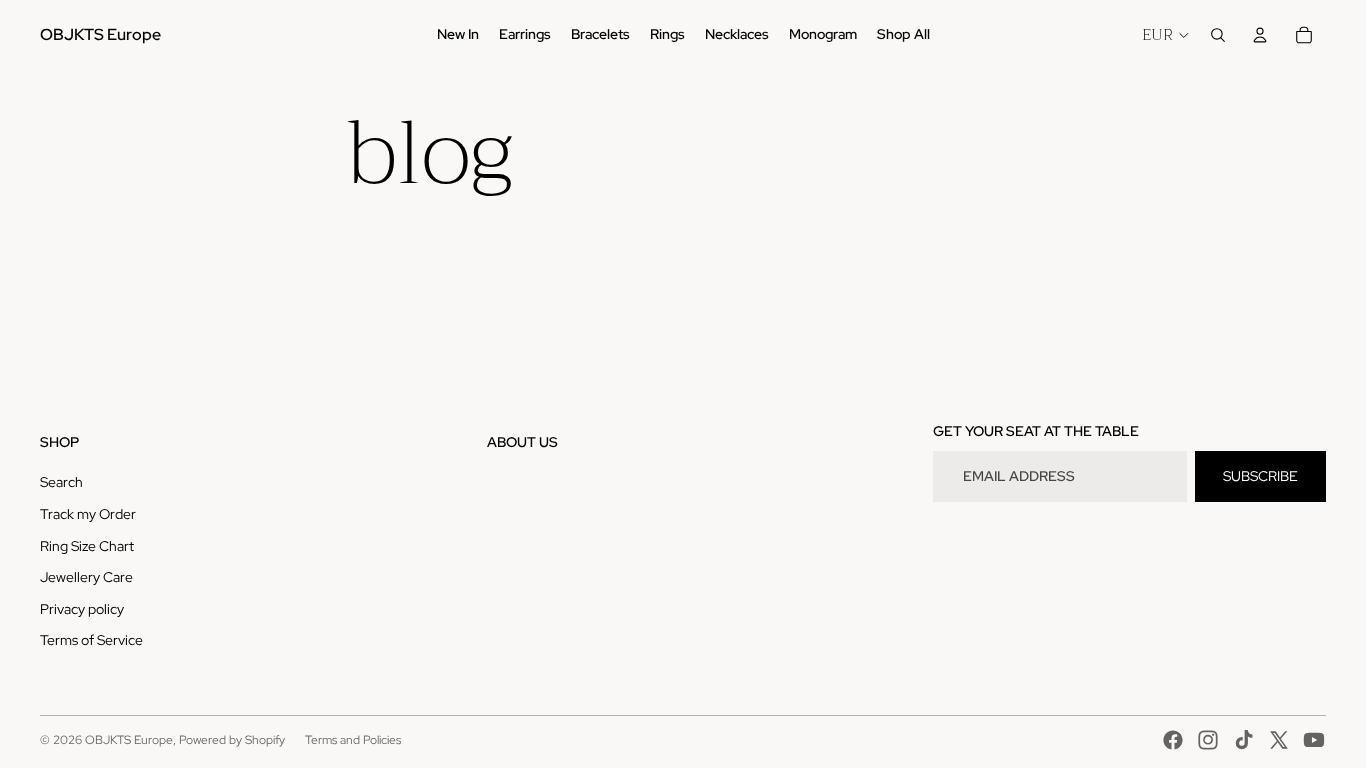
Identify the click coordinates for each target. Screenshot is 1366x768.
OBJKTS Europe (129, 740)
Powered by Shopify (232, 740)
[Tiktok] (1244, 740)
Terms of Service (91, 640)
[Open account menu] (1260, 35)
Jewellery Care (86, 577)
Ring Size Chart (87, 546)
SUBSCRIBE (1260, 476)
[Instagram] (1208, 740)
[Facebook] (1173, 740)
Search (61, 482)
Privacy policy (82, 609)
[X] (1279, 740)
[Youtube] (1314, 740)
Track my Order (88, 514)
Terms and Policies (353, 740)
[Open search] (1218, 35)
